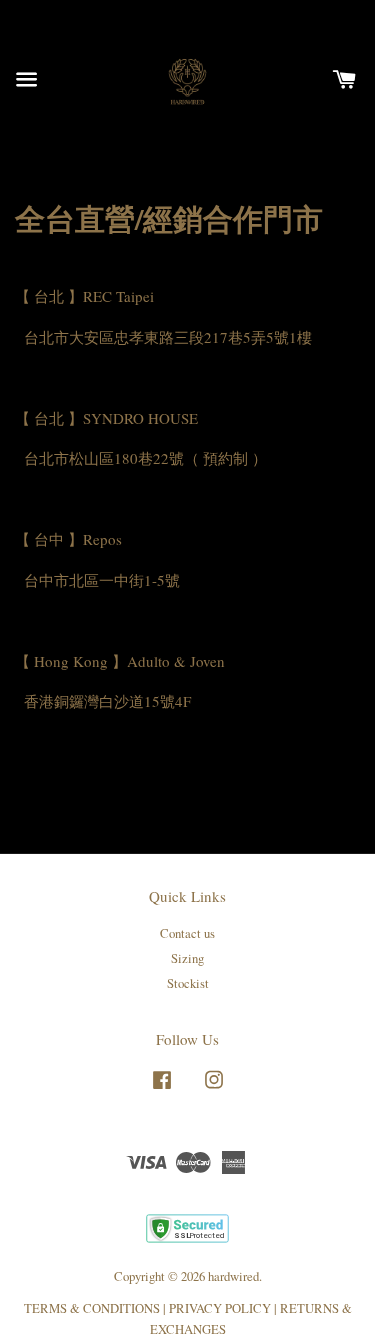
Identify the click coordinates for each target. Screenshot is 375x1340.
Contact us (187, 933)
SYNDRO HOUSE (140, 418)
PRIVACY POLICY (220, 1308)
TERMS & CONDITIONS (92, 1308)
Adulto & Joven (176, 661)
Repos (102, 539)
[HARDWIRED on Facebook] (162, 1089)
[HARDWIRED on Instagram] (214, 1089)
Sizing (187, 958)
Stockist (188, 983)
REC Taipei (118, 296)
